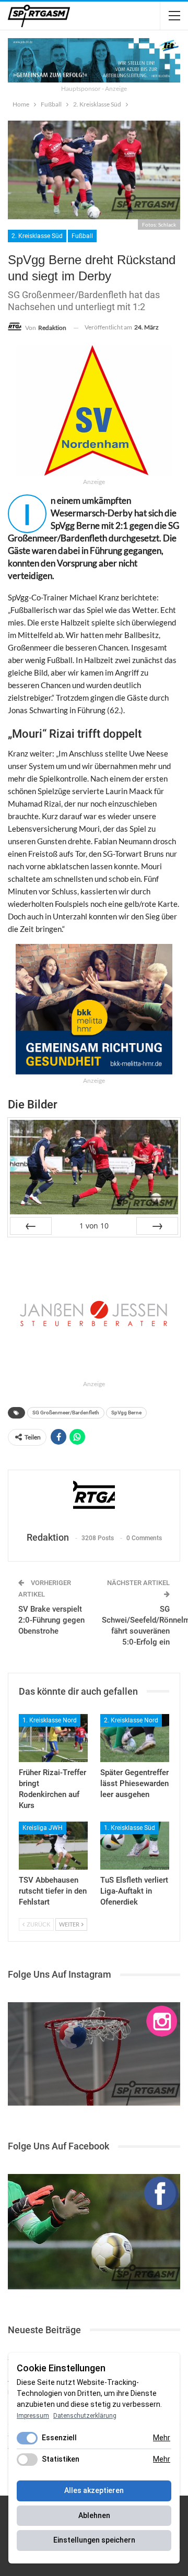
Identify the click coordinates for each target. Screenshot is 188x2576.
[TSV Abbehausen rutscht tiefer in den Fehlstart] (53, 1846)
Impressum (33, 2416)
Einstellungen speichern (94, 2540)
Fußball (82, 236)
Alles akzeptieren (94, 2490)
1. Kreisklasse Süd (130, 1828)
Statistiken (61, 2459)
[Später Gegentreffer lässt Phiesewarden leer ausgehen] (135, 1738)
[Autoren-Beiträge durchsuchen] (94, 1502)
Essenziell (59, 2438)
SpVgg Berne (126, 1413)
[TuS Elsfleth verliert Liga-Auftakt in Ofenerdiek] (135, 1846)
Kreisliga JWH (43, 1828)
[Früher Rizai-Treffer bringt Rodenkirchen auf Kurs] (53, 1738)
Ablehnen (94, 2515)
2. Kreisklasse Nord (131, 1720)
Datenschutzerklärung (85, 2416)
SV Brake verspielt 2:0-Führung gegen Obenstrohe (51, 1620)
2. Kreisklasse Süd (37, 236)
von (94, 1226)
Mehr (162, 2438)
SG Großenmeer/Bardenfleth (66, 1413)
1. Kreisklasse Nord (50, 1720)
